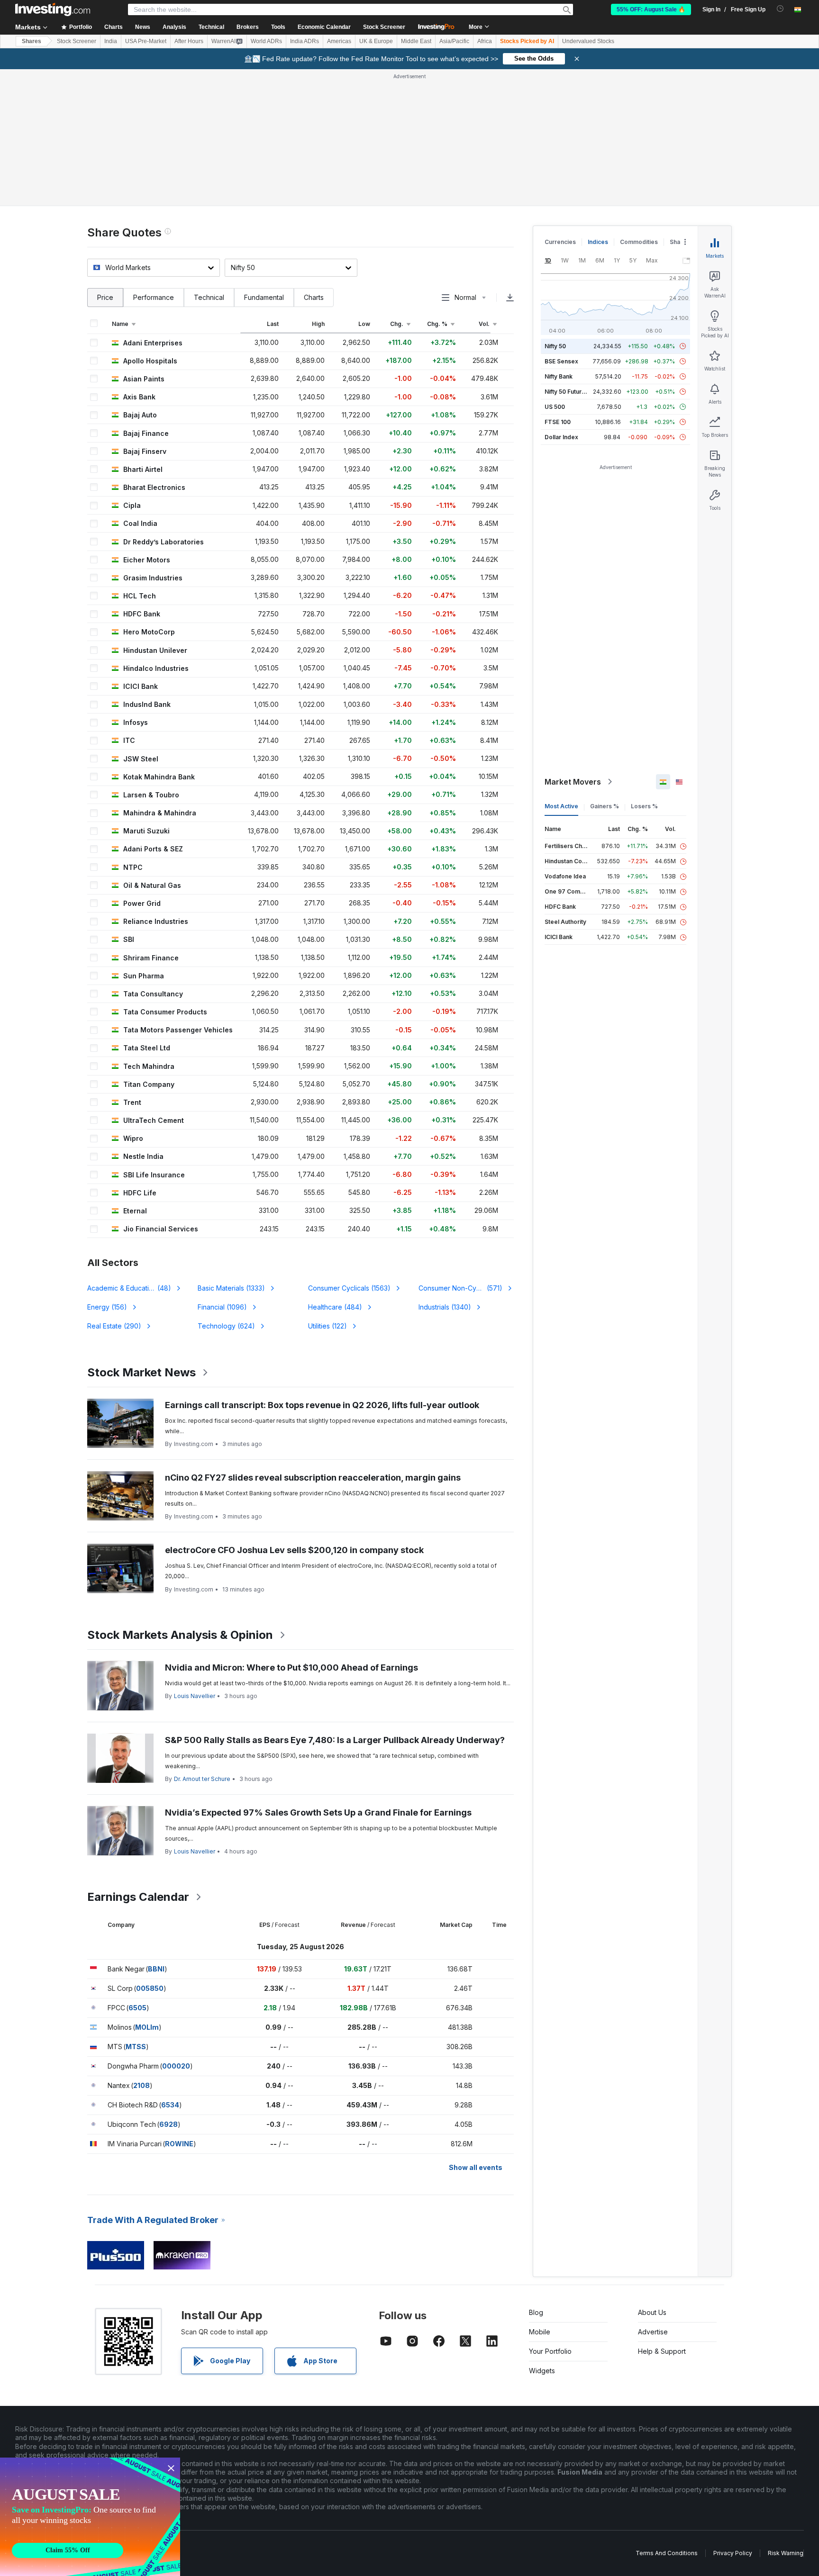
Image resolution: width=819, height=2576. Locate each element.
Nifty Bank (559, 376)
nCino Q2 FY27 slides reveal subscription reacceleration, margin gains (313, 1478)
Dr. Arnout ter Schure (202, 1779)
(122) (328, 1326)
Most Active (561, 806)
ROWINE (179, 2144)
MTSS (136, 2047)
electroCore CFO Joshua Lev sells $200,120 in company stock (294, 1550)
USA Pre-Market (146, 41)
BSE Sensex (561, 361)
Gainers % (605, 806)
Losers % (644, 806)
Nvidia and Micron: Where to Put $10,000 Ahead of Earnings (291, 1668)
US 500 (555, 407)
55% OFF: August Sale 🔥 (651, 9)
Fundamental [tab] (264, 297)
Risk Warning (786, 2553)
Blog (536, 2312)
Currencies (560, 242)
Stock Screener (384, 27)
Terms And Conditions (667, 2553)
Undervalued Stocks (588, 41)
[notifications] (780, 9)
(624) (226, 1326)
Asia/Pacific (454, 41)
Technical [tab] (209, 297)
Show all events (476, 2167)
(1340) (445, 1307)
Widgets (542, 2371)
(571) (460, 1288)
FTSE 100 (558, 422)
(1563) (349, 1288)
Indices (598, 242)
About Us (652, 2312)
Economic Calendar (324, 27)
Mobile (540, 2332)
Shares (32, 41)
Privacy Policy (733, 2553)
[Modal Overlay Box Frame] (90, 2517)
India (111, 41)
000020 (176, 2066)
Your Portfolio (550, 2351)
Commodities (639, 242)
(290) (114, 1326)
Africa (485, 41)
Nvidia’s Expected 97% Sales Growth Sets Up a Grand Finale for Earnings (318, 1812)
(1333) (231, 1288)
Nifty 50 (555, 346)
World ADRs (266, 41)
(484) (335, 1307)
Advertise (653, 2332)
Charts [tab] (314, 297)
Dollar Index (561, 437)
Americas (339, 41)
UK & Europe (376, 41)
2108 (141, 2085)
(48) (135, 1288)
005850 (150, 1988)
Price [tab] (105, 297)
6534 (170, 2105)
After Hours (189, 41)
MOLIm (147, 2027)
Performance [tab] (154, 297)
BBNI (156, 1969)
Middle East (416, 41)
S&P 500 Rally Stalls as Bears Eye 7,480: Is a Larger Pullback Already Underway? (335, 1740)
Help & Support (662, 2351)
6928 (168, 2124)
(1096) (222, 1307)
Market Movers (573, 782)
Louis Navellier (195, 1696)
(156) (107, 1307)
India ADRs (305, 41)
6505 (137, 2008)
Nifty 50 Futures (567, 392)
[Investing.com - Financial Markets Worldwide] (53, 9)
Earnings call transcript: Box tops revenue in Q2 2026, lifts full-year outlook (322, 1405)
